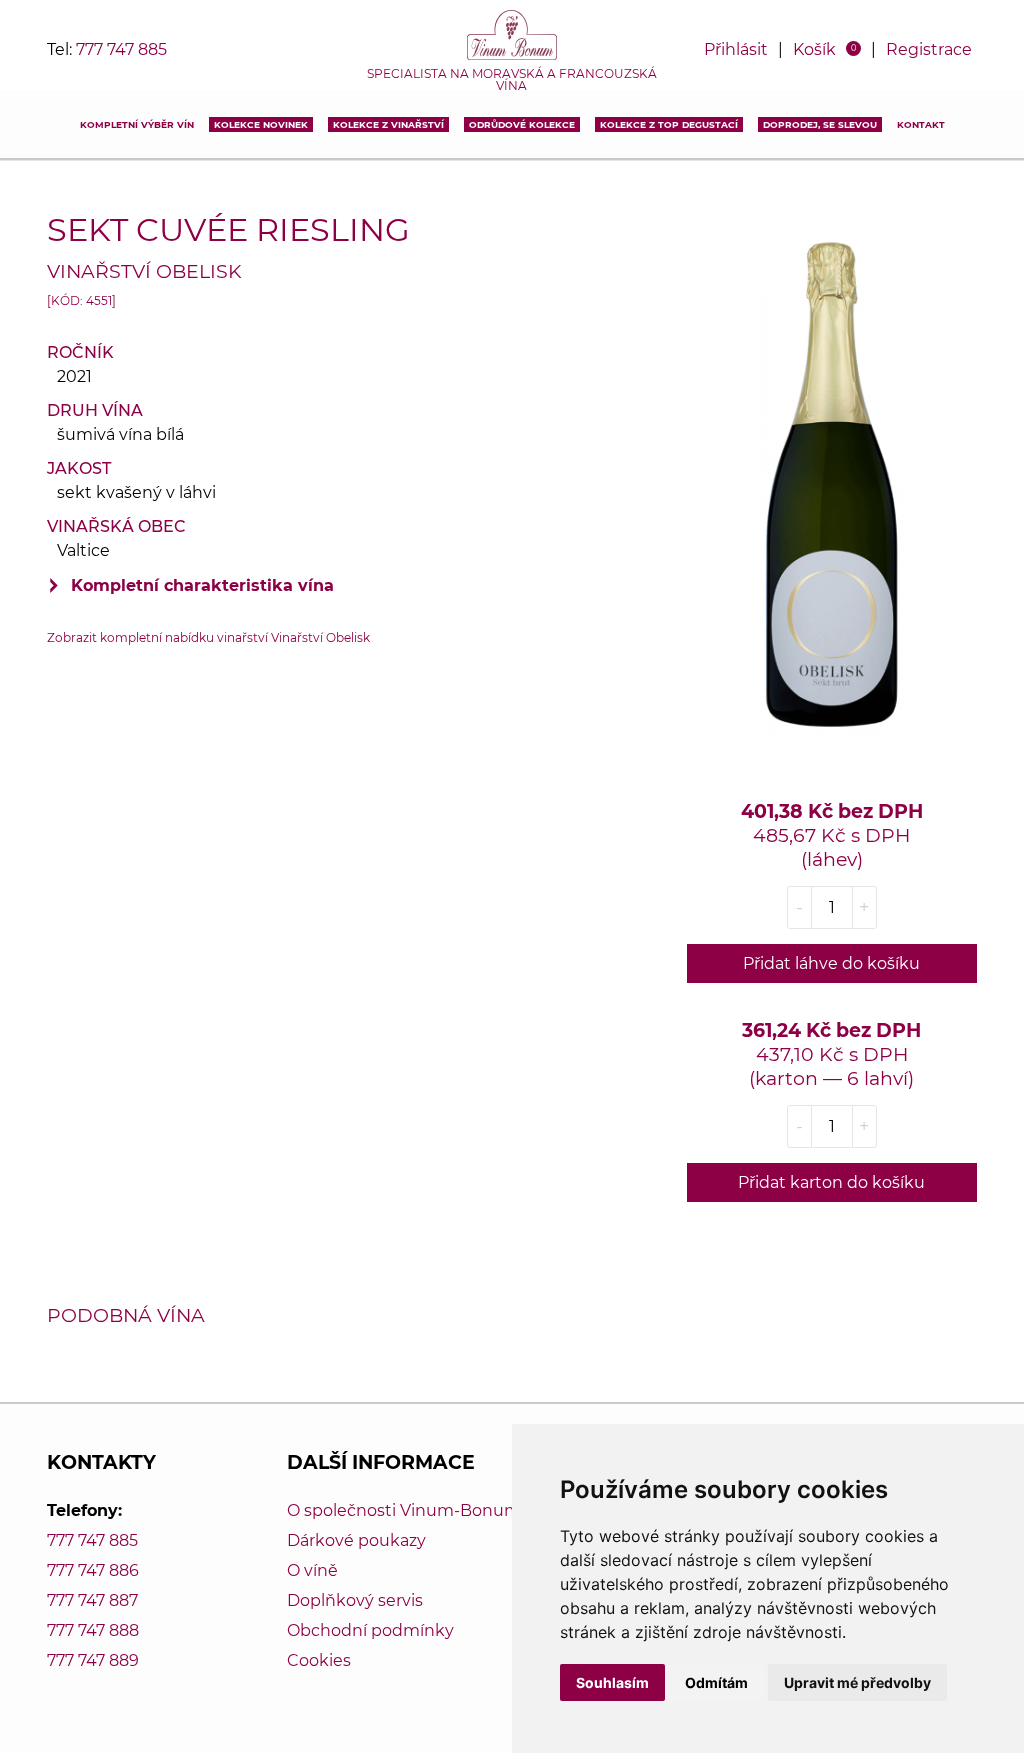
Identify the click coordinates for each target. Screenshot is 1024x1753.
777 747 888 (93, 1630)
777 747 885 (121, 49)
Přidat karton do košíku (831, 1182)
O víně (312, 1570)
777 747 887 (92, 1600)
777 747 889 (93, 1660)
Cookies (319, 1660)
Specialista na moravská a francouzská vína (512, 80)
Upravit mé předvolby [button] (857, 1682)
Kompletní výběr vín (137, 124)
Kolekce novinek (261, 124)
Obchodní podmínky (370, 1630)
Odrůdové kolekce (522, 124)
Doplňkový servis (355, 1600)
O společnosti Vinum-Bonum (404, 1510)
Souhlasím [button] (612, 1682)
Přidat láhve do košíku (831, 963)
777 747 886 (93, 1570)
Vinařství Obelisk (144, 271)
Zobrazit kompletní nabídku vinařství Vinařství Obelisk (208, 637)
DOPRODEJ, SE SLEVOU (820, 124)
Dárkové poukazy (356, 1540)
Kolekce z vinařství (388, 124)
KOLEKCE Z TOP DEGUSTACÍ (669, 124)
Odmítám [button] (716, 1682)
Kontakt (921, 124)
